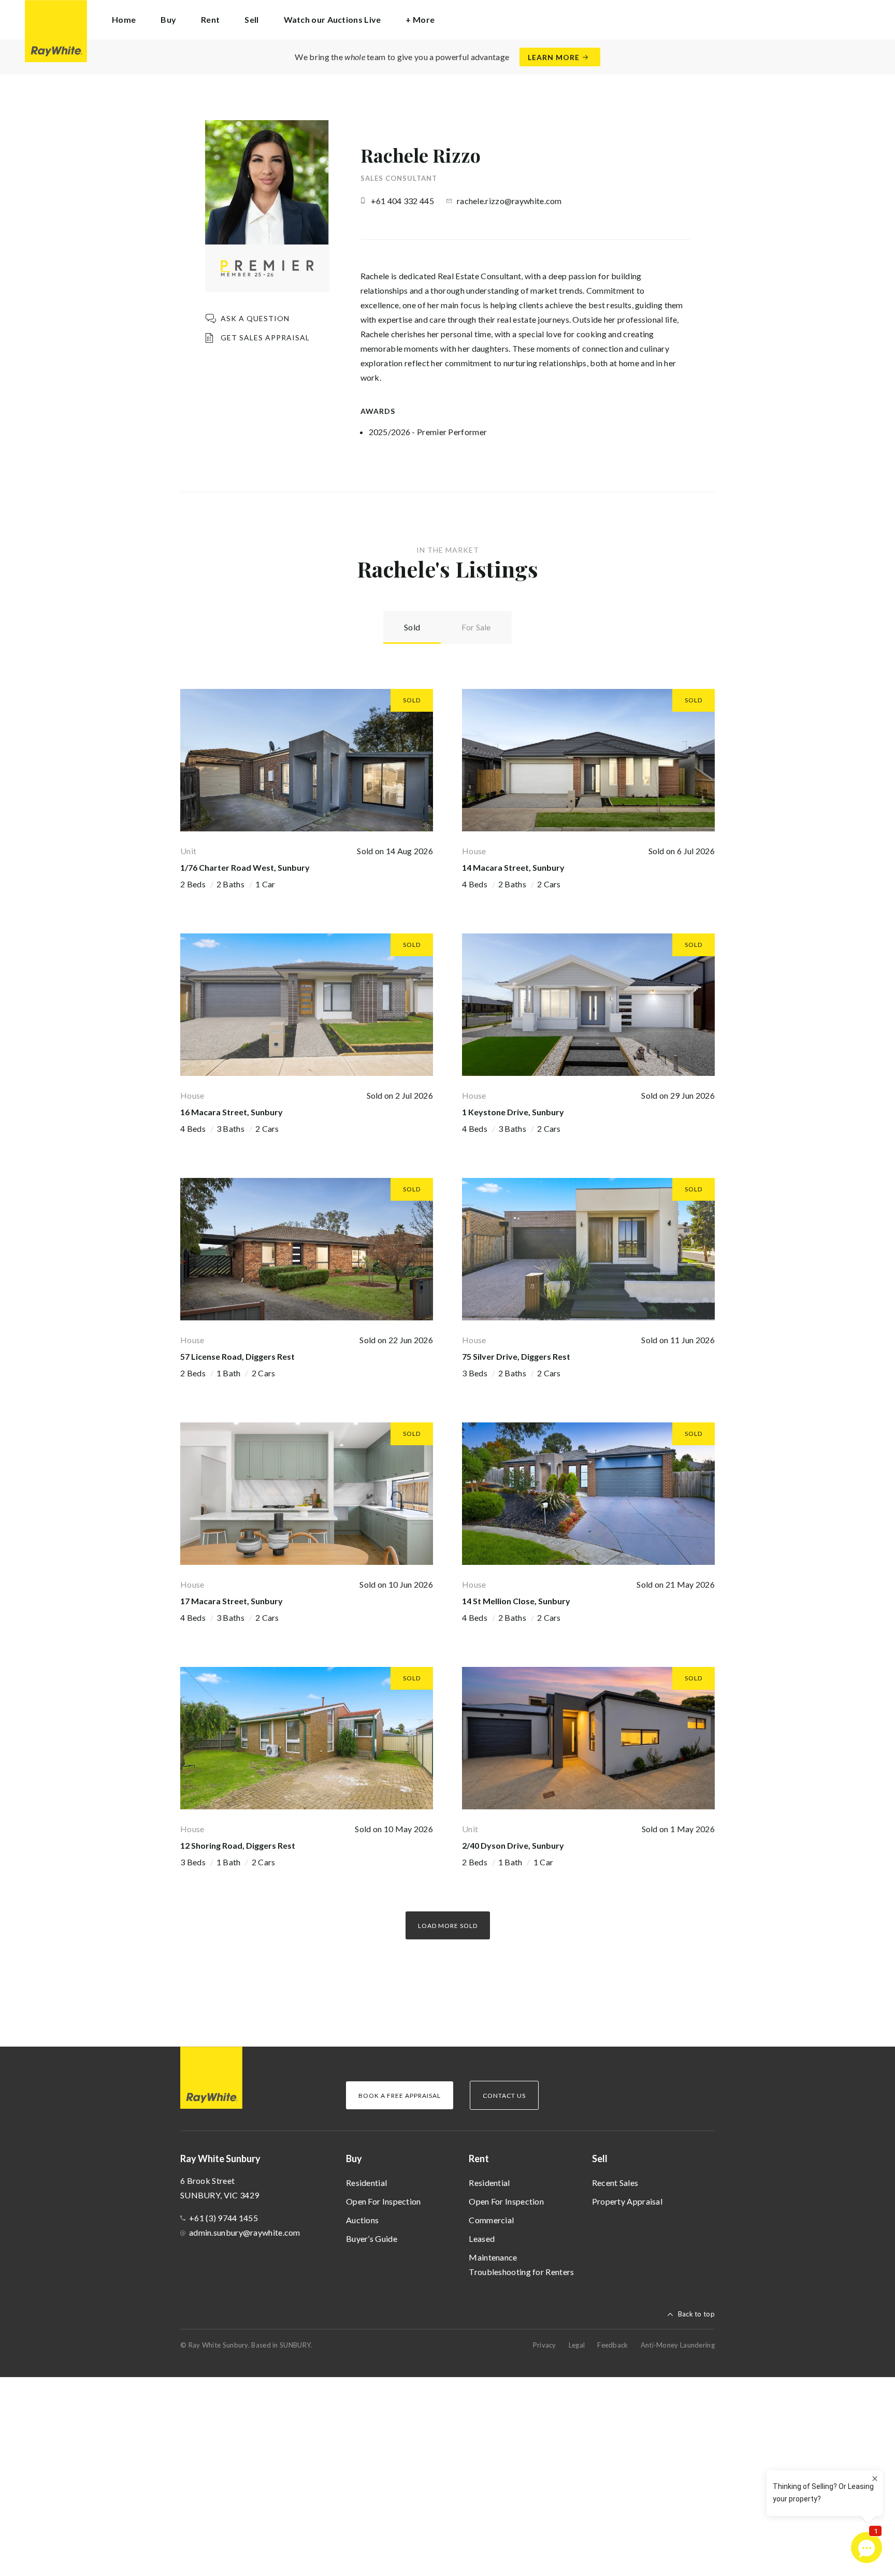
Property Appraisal (627, 2201)
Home (124, 19)
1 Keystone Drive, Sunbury (513, 1112)
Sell (600, 2158)
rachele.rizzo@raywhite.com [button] (509, 201)
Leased (482, 2239)
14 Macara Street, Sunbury (513, 867)
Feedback (612, 2345)
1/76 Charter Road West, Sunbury (245, 867)
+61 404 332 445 (403, 201)
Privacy (545, 2345)
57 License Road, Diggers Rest (237, 1356)
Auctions (362, 2220)
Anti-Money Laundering (678, 2345)
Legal (577, 2345)
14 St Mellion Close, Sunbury (516, 1601)
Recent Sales (615, 2183)
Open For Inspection (384, 2201)
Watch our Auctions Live (333, 19)
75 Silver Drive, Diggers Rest (516, 1356)
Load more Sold (448, 1926)
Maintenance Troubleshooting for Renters (521, 2264)
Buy (354, 2158)
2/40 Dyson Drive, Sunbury (513, 1845)
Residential (366, 2183)
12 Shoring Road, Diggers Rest (238, 1845)
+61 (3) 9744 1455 (223, 2218)
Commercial (491, 2220)
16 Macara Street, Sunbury (232, 1112)
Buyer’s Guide (372, 2239)
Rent (479, 2158)
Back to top (696, 2314)
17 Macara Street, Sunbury (232, 1601)
